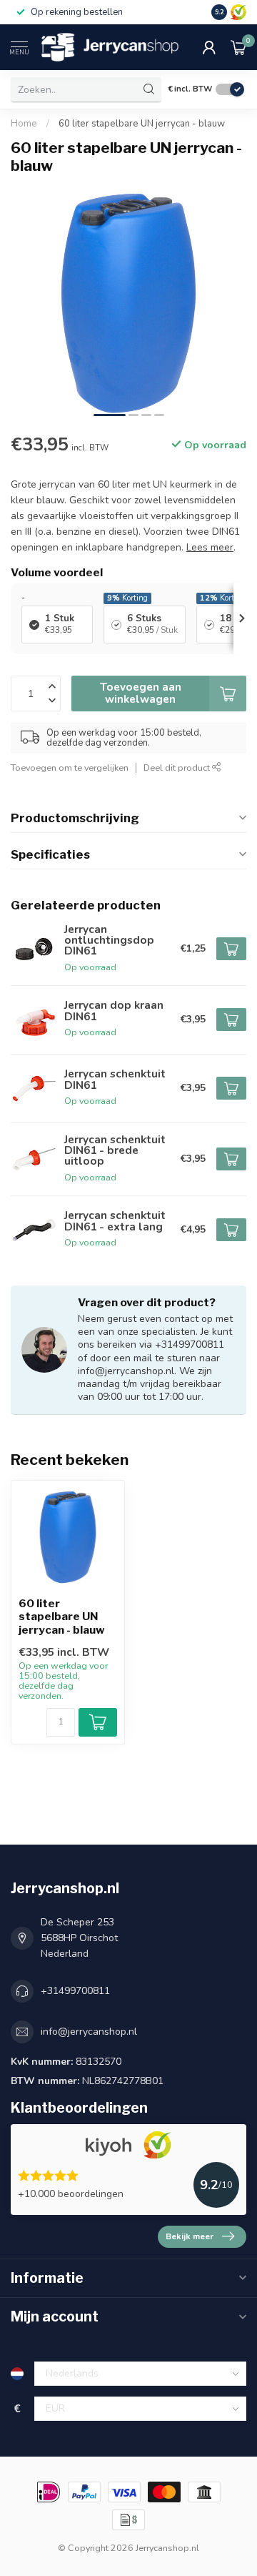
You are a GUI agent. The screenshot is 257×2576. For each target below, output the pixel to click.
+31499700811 (75, 1991)
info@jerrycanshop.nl (89, 2032)
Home (24, 124)
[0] (238, 47)
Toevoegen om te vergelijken (70, 768)
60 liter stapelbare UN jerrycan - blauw (142, 124)
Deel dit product (178, 768)
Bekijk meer (190, 2236)
